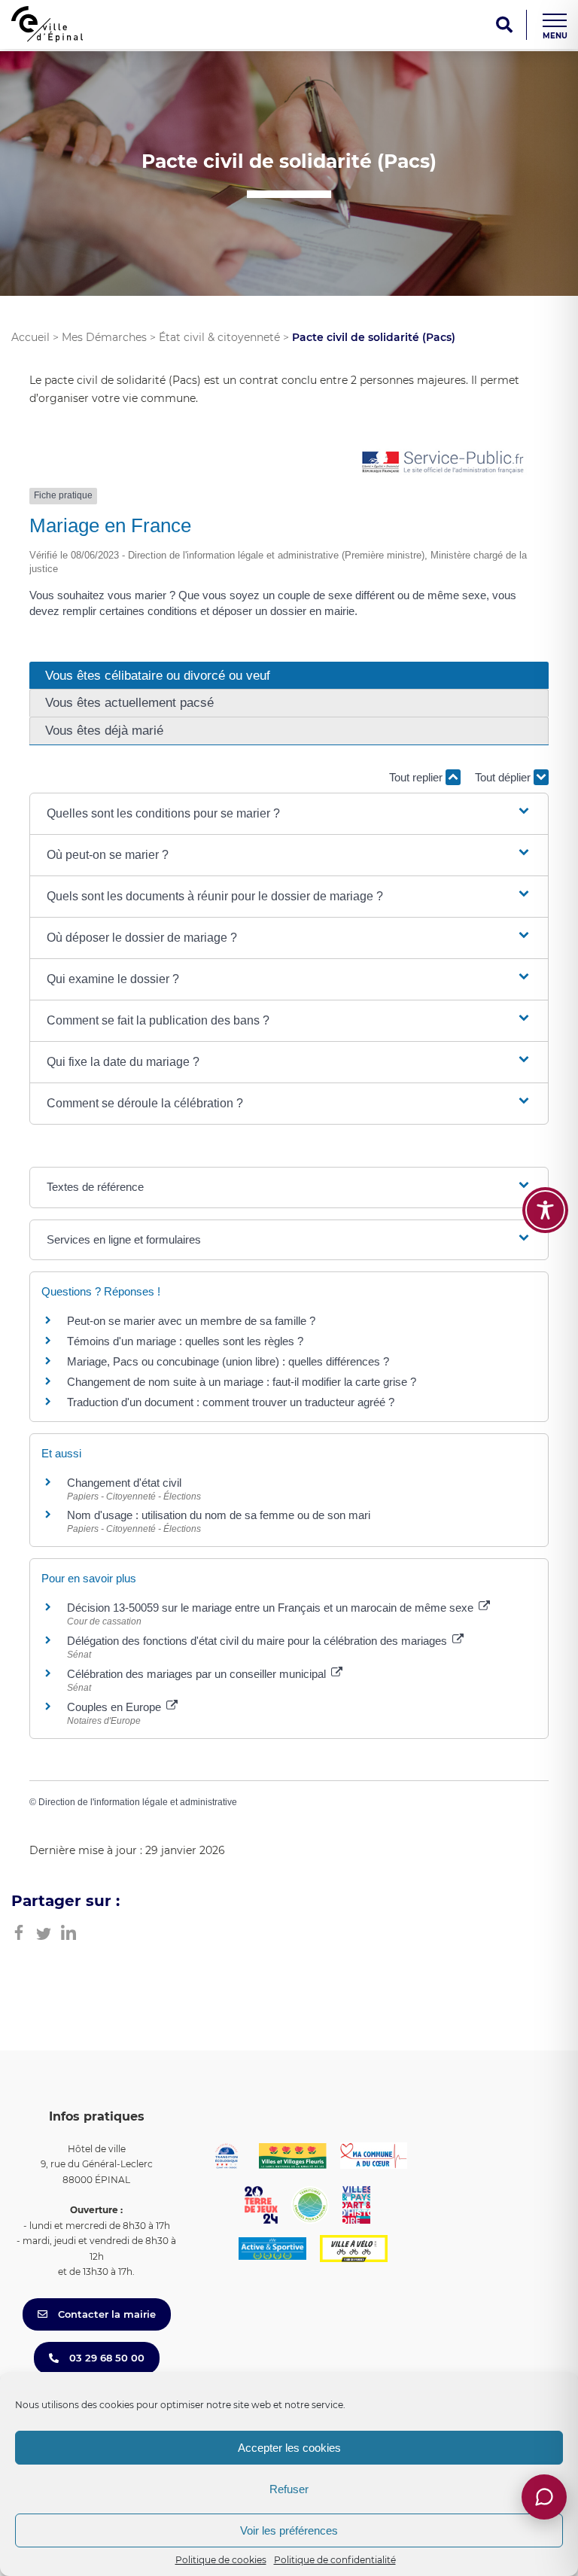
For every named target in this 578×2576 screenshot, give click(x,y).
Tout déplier (504, 777)
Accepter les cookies (289, 2448)
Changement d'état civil (124, 1483)
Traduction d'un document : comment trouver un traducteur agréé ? (231, 1402)
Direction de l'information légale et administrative (138, 1802)
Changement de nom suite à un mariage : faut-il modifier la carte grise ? (242, 1382)
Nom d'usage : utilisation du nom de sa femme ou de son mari (219, 1515)
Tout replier (417, 777)
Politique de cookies (221, 2560)
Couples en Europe (116, 1707)
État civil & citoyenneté (219, 337)
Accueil (30, 337)
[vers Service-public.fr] (443, 463)
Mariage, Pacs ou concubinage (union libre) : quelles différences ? (228, 1361)
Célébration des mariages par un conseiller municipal (198, 1674)
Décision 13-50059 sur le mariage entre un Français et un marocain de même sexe (272, 1608)
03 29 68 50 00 (105, 2358)
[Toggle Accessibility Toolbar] (545, 1210)
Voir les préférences (289, 2530)
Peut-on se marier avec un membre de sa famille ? (191, 1321)
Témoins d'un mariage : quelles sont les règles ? (185, 1341)
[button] (289, 814)
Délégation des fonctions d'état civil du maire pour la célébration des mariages (259, 1641)
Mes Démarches (104, 337)
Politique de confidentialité (335, 2560)
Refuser (289, 2489)
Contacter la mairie (105, 2314)
